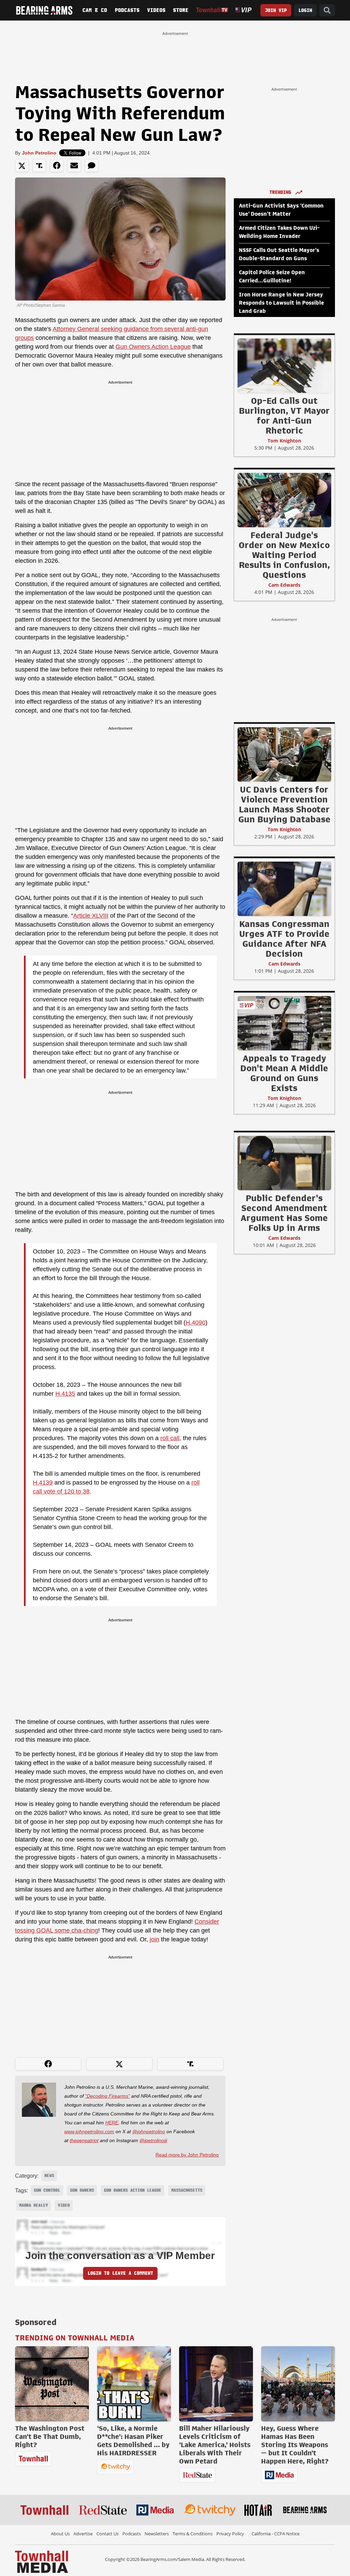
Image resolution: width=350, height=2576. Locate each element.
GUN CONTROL (47, 2190)
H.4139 (43, 1483)
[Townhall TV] (212, 10)
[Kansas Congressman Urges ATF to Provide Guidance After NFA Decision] (284, 889)
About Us (60, 2534)
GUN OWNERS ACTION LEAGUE (133, 2190)
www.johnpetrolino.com (89, 2132)
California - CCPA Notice (275, 2534)
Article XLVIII (91, 916)
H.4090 (196, 1323)
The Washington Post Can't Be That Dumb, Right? (50, 2436)
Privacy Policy (230, 2534)
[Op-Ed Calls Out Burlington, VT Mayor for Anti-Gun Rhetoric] (284, 366)
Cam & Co (95, 10)
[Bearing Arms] (44, 10)
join (154, 1939)
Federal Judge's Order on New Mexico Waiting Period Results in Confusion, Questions (284, 555)
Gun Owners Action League (153, 347)
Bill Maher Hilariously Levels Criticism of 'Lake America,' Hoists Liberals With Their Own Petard (215, 2445)
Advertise (83, 2534)
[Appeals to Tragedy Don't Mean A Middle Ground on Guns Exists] (284, 1023)
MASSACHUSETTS (187, 2190)
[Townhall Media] (42, 2561)
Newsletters (157, 2534)
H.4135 (65, 1394)
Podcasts (127, 10)
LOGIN (305, 10)
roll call (170, 1438)
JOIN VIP (276, 10)
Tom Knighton (284, 441)
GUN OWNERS (82, 2190)
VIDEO (64, 2205)
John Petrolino (39, 153)
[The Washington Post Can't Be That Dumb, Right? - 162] (52, 2384)
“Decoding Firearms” (107, 2096)
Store (181, 10)
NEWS (49, 2176)
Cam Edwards (284, 585)
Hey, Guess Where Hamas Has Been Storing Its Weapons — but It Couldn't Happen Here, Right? (295, 2445)
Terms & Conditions (193, 2534)
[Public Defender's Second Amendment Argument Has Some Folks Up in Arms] (284, 1163)
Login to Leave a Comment (120, 2273)
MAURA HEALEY (33, 2205)
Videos (156, 10)
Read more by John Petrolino (187, 2155)
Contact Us (107, 2534)
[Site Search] (327, 10)
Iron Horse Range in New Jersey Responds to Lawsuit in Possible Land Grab (281, 303)
